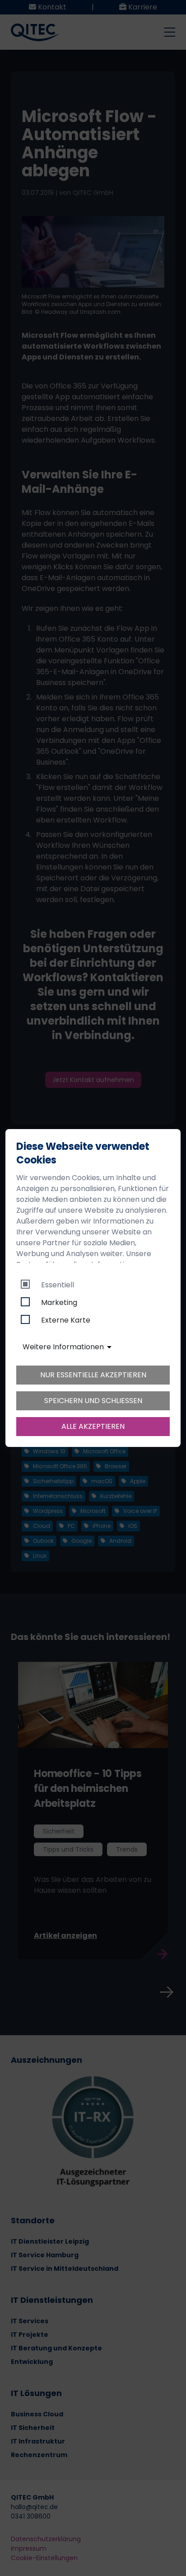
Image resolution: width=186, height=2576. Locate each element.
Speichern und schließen (93, 1401)
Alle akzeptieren (93, 1426)
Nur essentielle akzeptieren (93, 1375)
